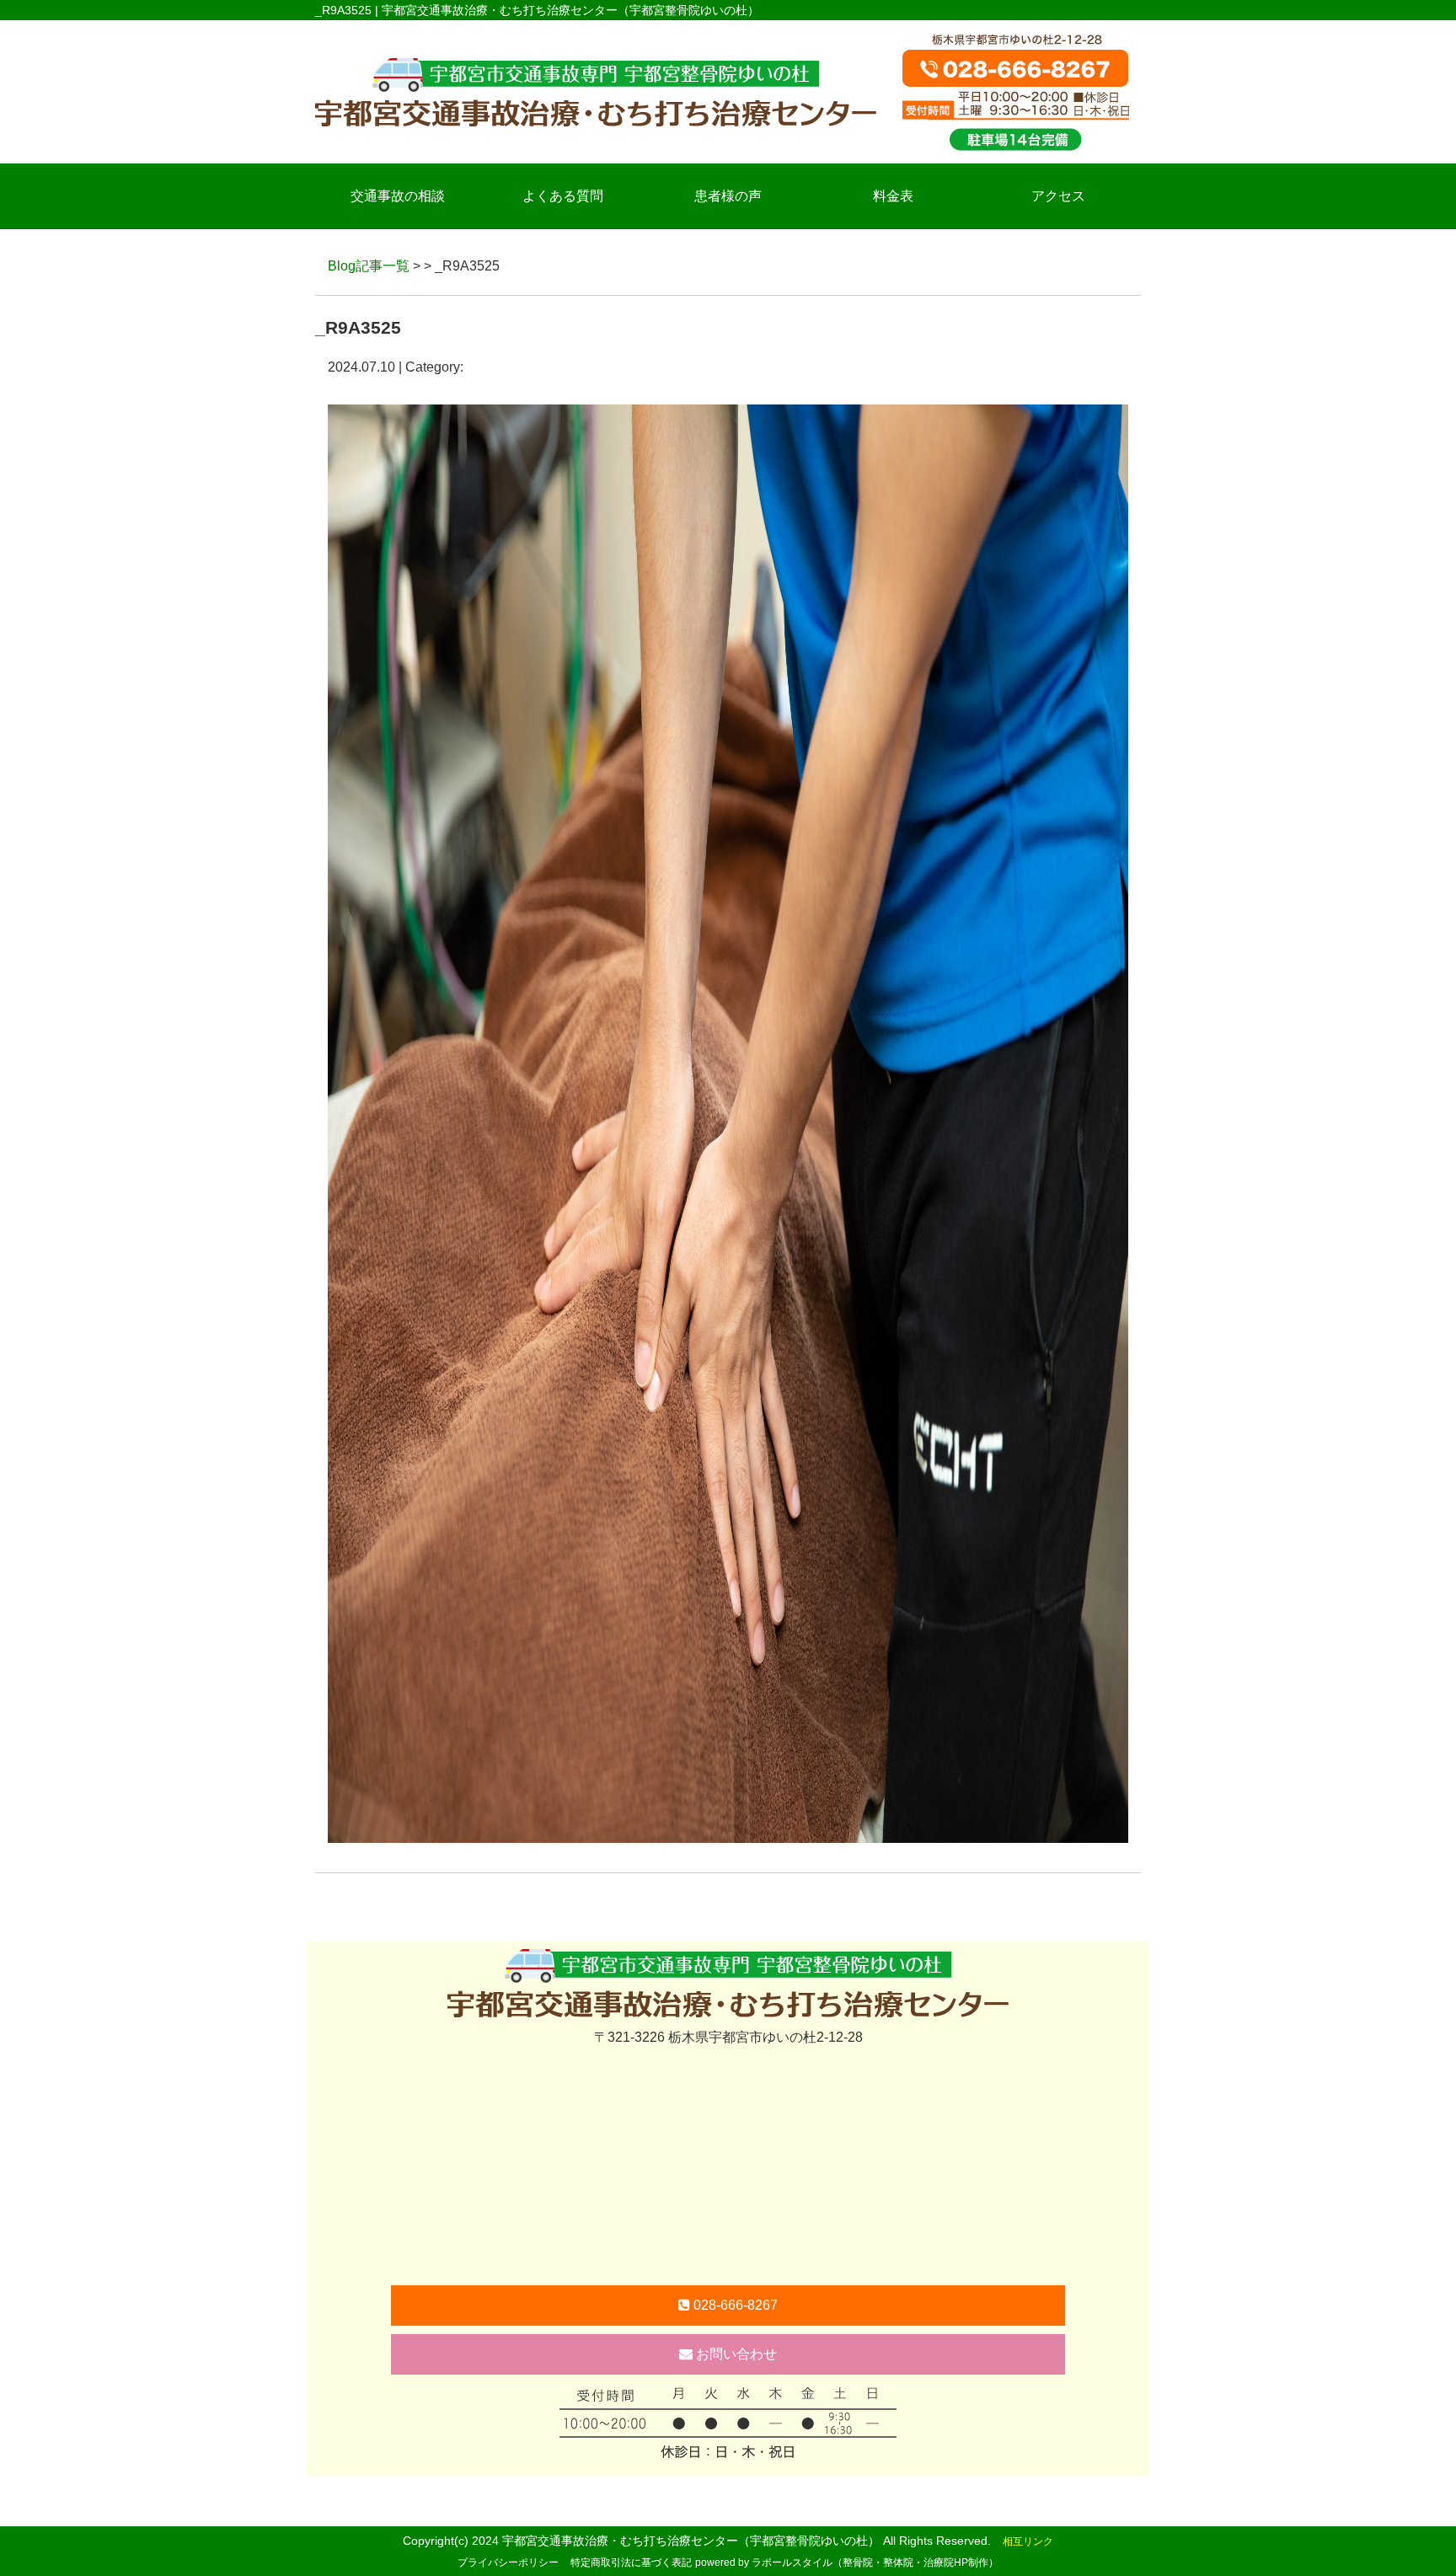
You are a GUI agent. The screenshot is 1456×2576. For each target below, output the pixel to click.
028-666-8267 (734, 2305)
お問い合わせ (735, 2354)
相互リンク (1028, 2541)
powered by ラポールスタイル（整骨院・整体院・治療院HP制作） (847, 2563)
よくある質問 (563, 196)
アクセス (1058, 196)
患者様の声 (728, 196)
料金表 (893, 196)
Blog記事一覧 (369, 266)
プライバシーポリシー (508, 2563)
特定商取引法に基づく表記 (631, 2563)
